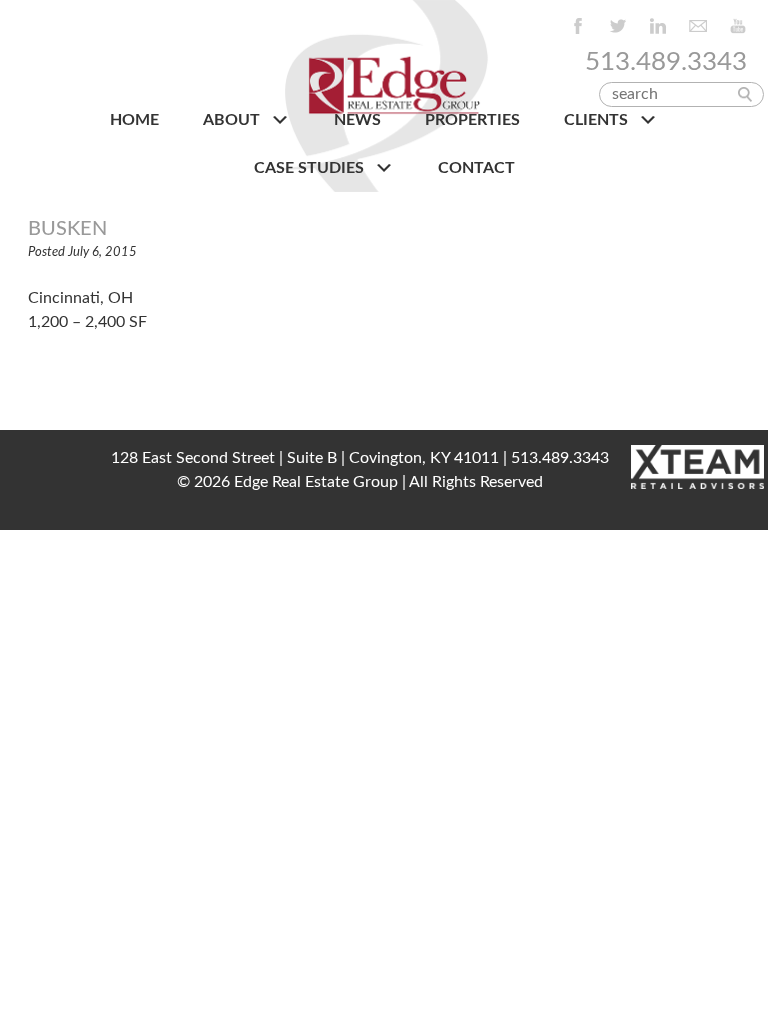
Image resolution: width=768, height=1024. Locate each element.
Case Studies (311, 168)
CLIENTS (598, 120)
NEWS (357, 120)
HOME (134, 120)
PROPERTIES (472, 120)
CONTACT (476, 168)
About (233, 120)
